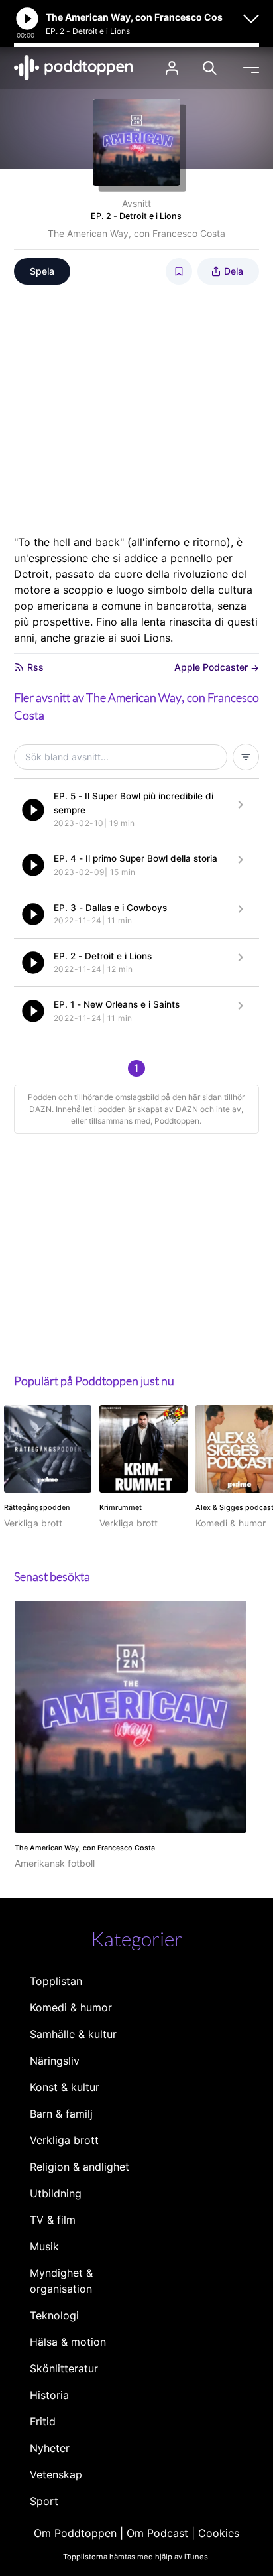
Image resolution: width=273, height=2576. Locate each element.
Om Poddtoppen (75, 2533)
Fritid (43, 2421)
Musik (44, 2246)
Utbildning (56, 2193)
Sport (44, 2501)
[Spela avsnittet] (33, 810)
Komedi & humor (71, 2007)
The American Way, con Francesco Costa (136, 233)
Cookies (219, 2533)
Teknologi (54, 2315)
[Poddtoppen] (74, 68)
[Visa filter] (246, 757)
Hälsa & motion (68, 2342)
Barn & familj (61, 2114)
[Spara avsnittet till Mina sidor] (179, 271)
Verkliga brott (64, 2140)
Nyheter (50, 2448)
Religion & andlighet (80, 2167)
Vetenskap (56, 2474)
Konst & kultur (65, 2087)
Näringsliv (55, 2061)
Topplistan (56, 1981)
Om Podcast (157, 2533)
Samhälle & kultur (73, 2034)
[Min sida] (172, 68)
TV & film (53, 2220)
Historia (49, 2395)
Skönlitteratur (64, 2368)
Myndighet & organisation (61, 2281)
